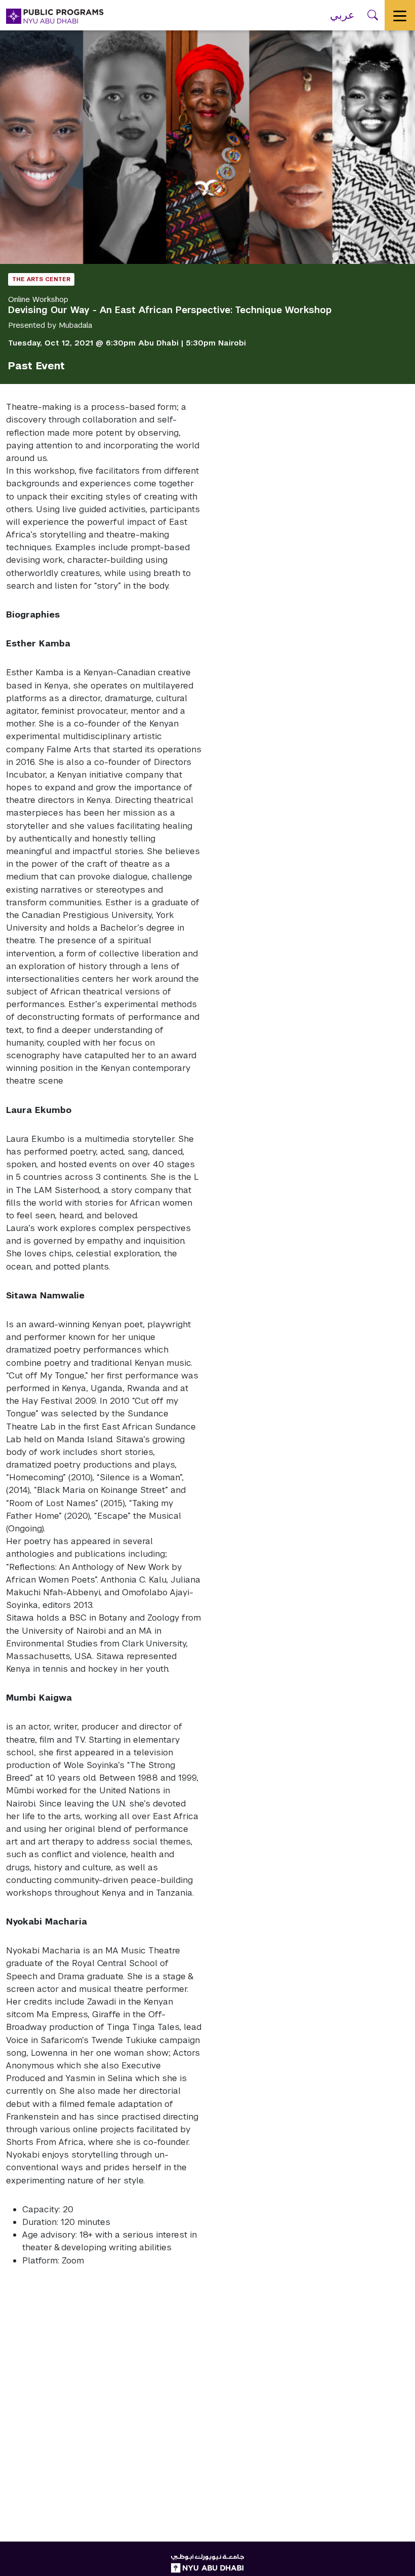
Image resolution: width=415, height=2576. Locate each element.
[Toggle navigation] (400, 15)
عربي (342, 15)
